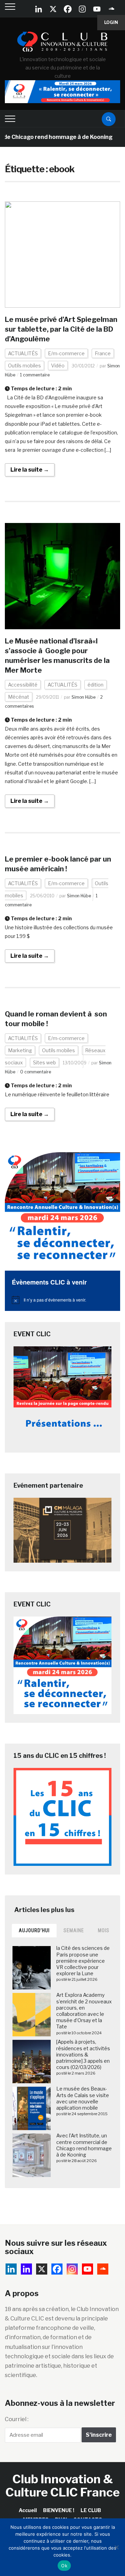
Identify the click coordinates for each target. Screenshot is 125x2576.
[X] (53, 9)
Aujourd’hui (34, 1930)
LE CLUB (91, 2510)
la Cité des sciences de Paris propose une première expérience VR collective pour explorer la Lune (83, 1961)
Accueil (28, 2510)
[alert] (62, 1300)
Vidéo (58, 365)
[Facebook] (68, 9)
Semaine (74, 1930)
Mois (104, 1930)
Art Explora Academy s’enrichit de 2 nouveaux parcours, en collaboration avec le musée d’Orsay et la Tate (84, 2011)
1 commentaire (35, 375)
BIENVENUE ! (59, 2510)
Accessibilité (23, 685)
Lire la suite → (30, 470)
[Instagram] (82, 9)
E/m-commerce (66, 353)
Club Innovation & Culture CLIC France (63, 2485)
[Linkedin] (26, 2269)
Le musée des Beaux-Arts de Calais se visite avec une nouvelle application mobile (83, 2098)
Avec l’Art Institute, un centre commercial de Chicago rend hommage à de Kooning (84, 2145)
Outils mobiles (24, 365)
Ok (64, 2566)
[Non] (116, 2547)
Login (111, 22)
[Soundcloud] (111, 9)
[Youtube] (97, 9)
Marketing (20, 1050)
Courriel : (17, 2419)
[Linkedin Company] (39, 9)
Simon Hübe (84, 697)
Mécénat (19, 697)
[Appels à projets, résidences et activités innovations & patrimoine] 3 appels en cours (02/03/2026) (83, 2054)
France (103, 353)
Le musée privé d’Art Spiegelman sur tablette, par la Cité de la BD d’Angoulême (61, 329)
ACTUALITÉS (23, 353)
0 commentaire (36, 1072)
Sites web (44, 1062)
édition (95, 685)
